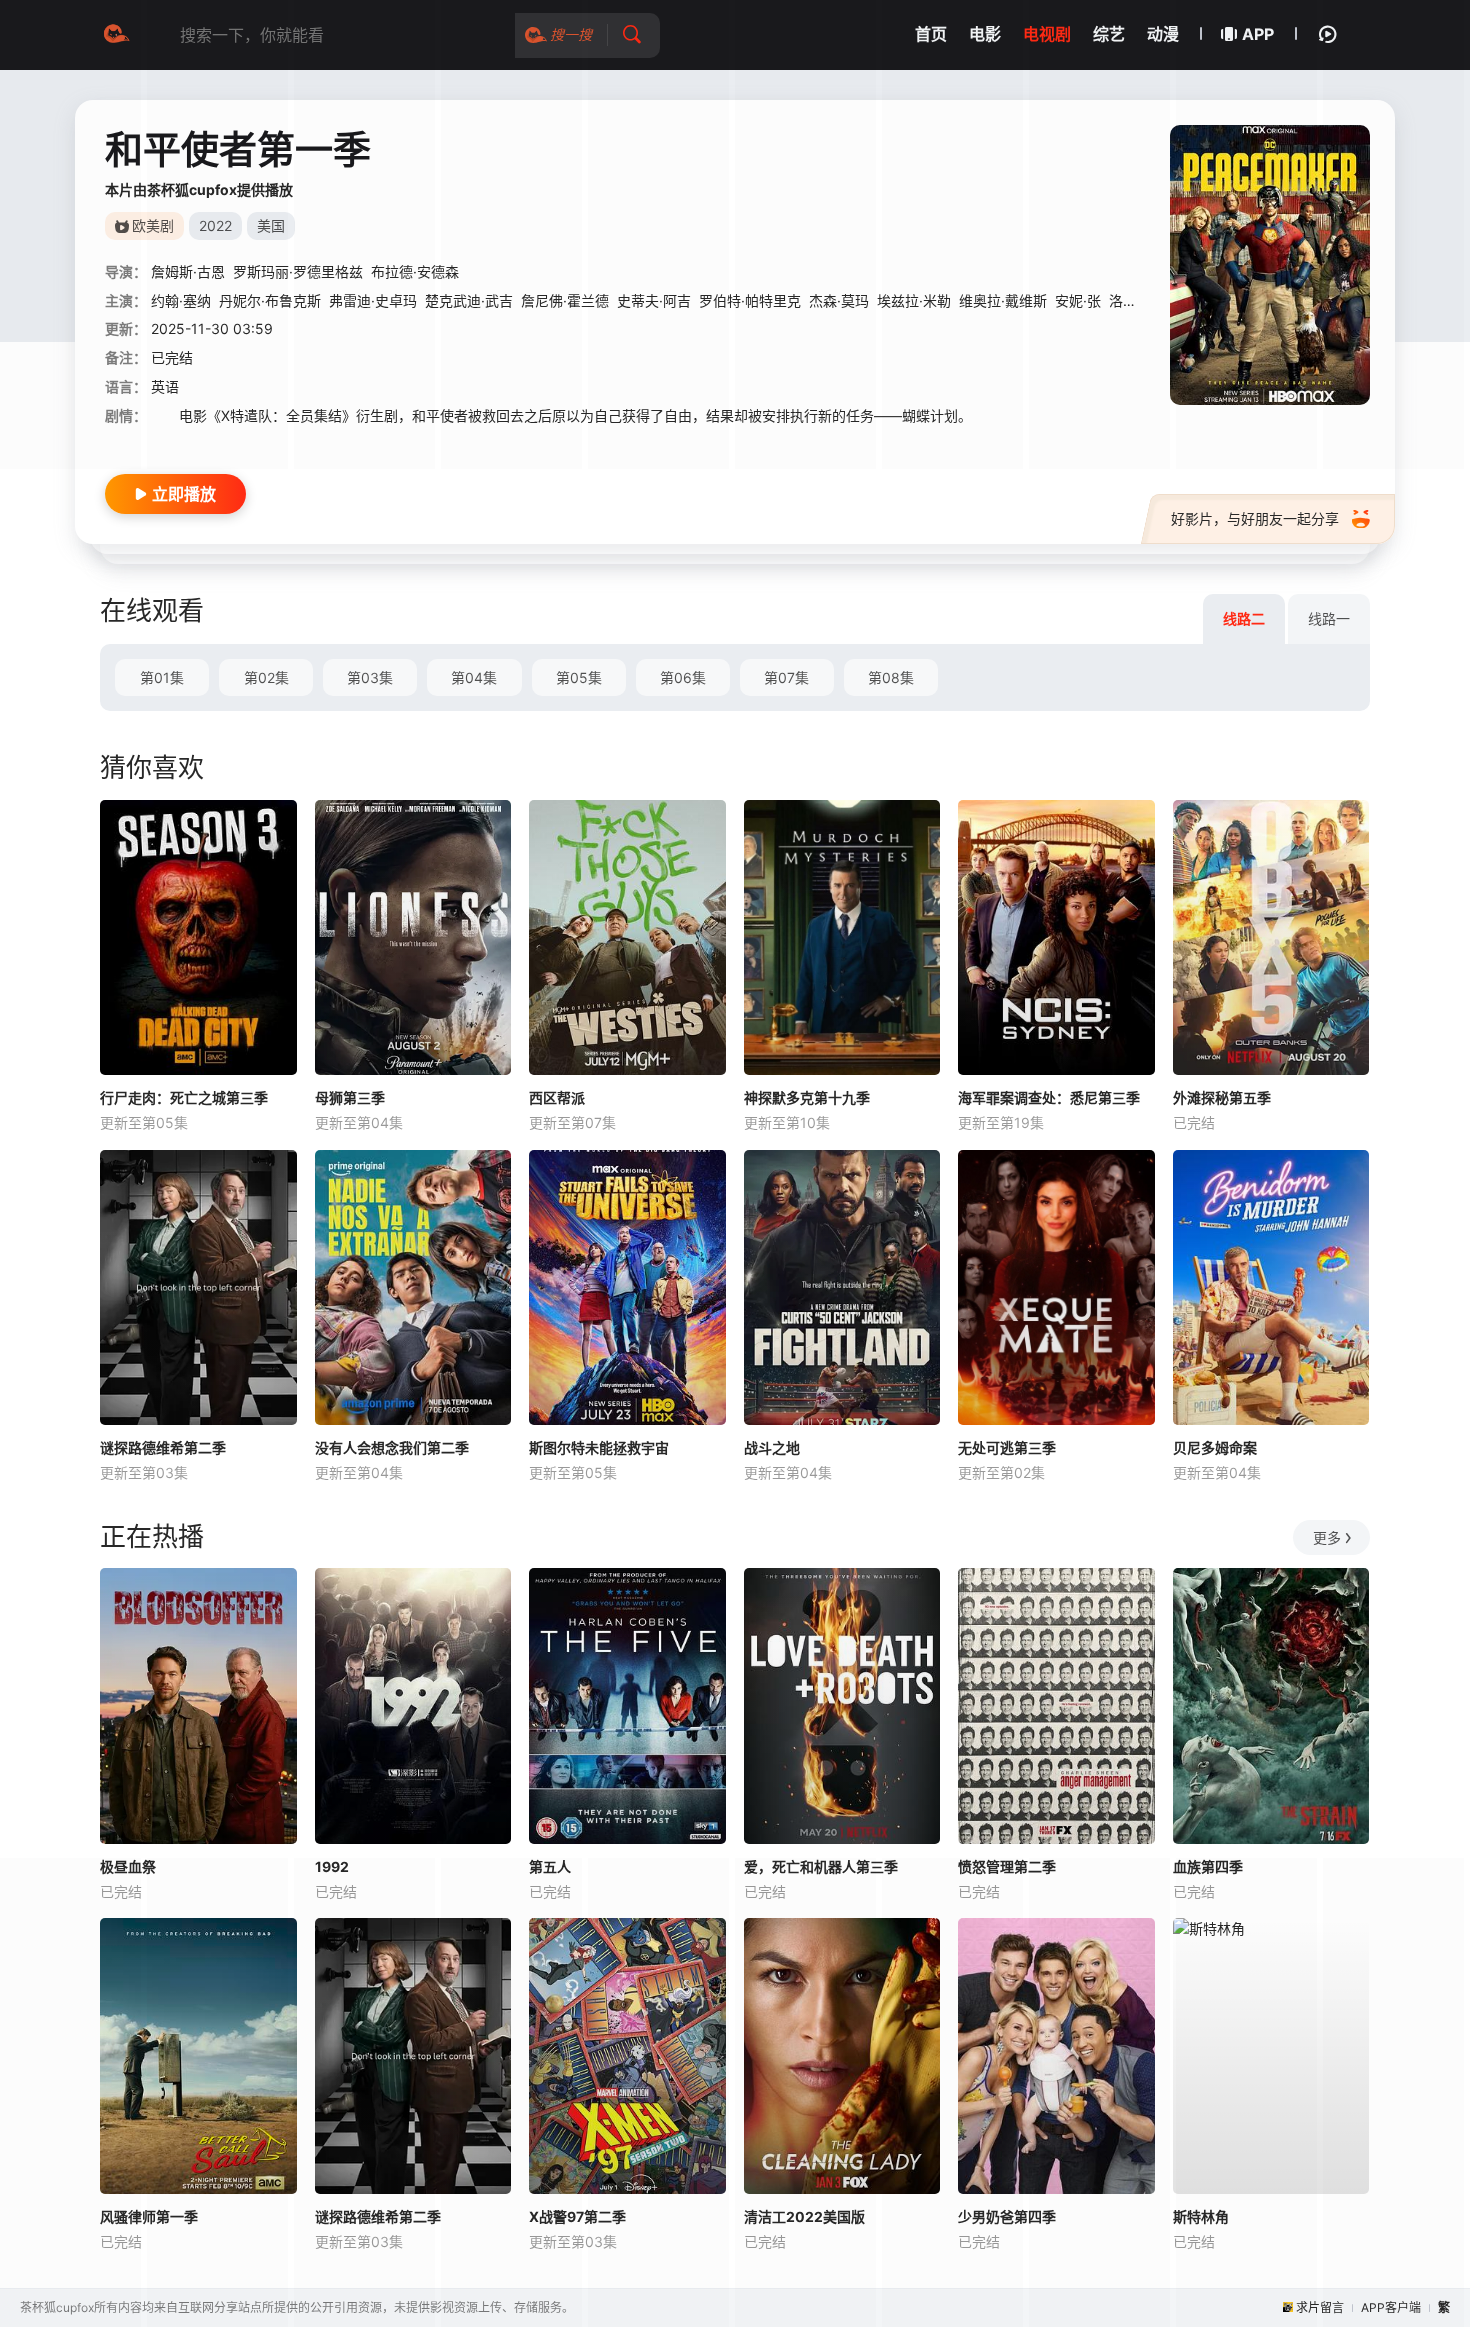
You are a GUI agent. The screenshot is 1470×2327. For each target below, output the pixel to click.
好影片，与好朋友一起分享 (1255, 518)
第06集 (683, 677)
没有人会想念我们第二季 (392, 1447)
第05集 (579, 677)
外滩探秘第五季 (1222, 1097)
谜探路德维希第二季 (163, 1447)
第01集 (162, 677)
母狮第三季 (350, 1097)
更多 (1327, 1537)
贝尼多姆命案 (1215, 1447)
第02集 (266, 677)
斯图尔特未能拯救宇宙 (599, 1447)
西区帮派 (557, 1097)
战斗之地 (772, 1447)
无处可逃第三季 (1007, 1447)
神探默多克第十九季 (807, 1097)
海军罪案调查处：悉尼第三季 (1049, 1097)
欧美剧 (153, 225)
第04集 (474, 677)
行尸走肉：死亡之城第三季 (184, 1097)
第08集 (891, 677)
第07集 (786, 677)
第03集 (370, 677)
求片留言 (1320, 2307)
